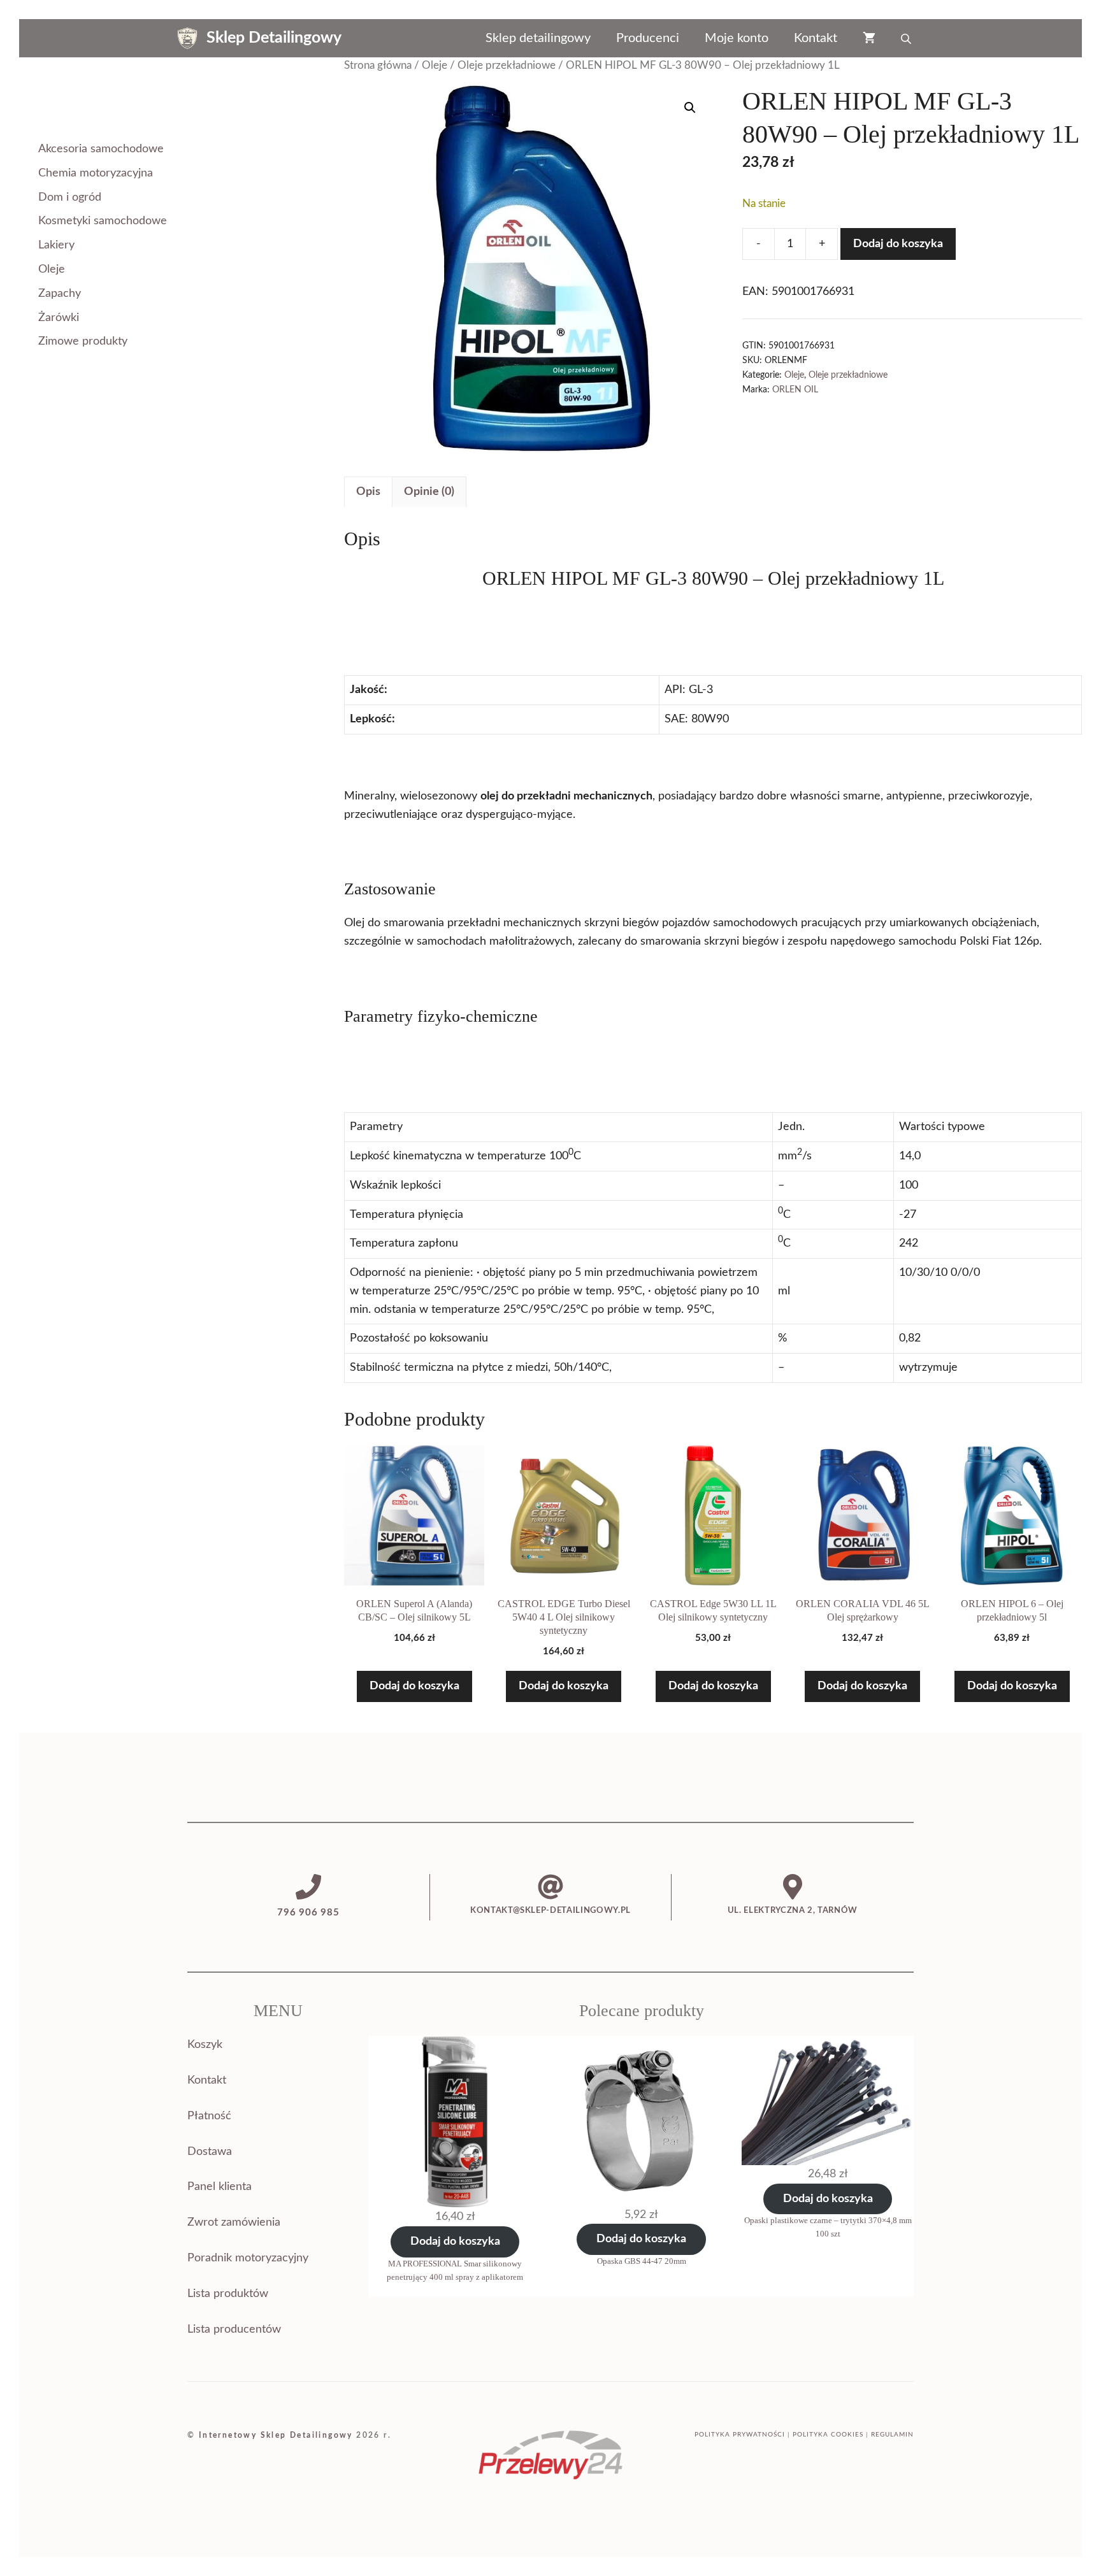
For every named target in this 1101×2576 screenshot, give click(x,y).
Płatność (209, 2116)
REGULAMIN (892, 2435)
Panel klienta (219, 2187)
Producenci (648, 38)
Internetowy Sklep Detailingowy (276, 2435)
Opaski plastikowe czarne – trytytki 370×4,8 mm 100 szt (828, 2227)
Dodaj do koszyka (898, 244)
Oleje (435, 66)
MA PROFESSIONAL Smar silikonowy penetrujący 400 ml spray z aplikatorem (455, 2270)
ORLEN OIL (795, 390)
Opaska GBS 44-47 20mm (642, 2261)
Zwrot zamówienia (234, 2222)
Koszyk (205, 2045)
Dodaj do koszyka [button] (414, 1686)
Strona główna (378, 66)
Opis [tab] (368, 492)
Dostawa (210, 2152)
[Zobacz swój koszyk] (869, 38)
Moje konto (737, 38)
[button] (690, 108)
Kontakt (816, 38)
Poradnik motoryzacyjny (248, 2258)
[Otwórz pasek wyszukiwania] (907, 38)
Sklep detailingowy (538, 38)
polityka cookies (828, 2435)
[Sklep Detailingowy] (187, 38)
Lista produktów (228, 2294)
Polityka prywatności (740, 2435)
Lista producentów (234, 2329)
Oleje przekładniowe (507, 66)
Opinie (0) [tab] (429, 492)
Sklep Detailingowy (274, 38)
